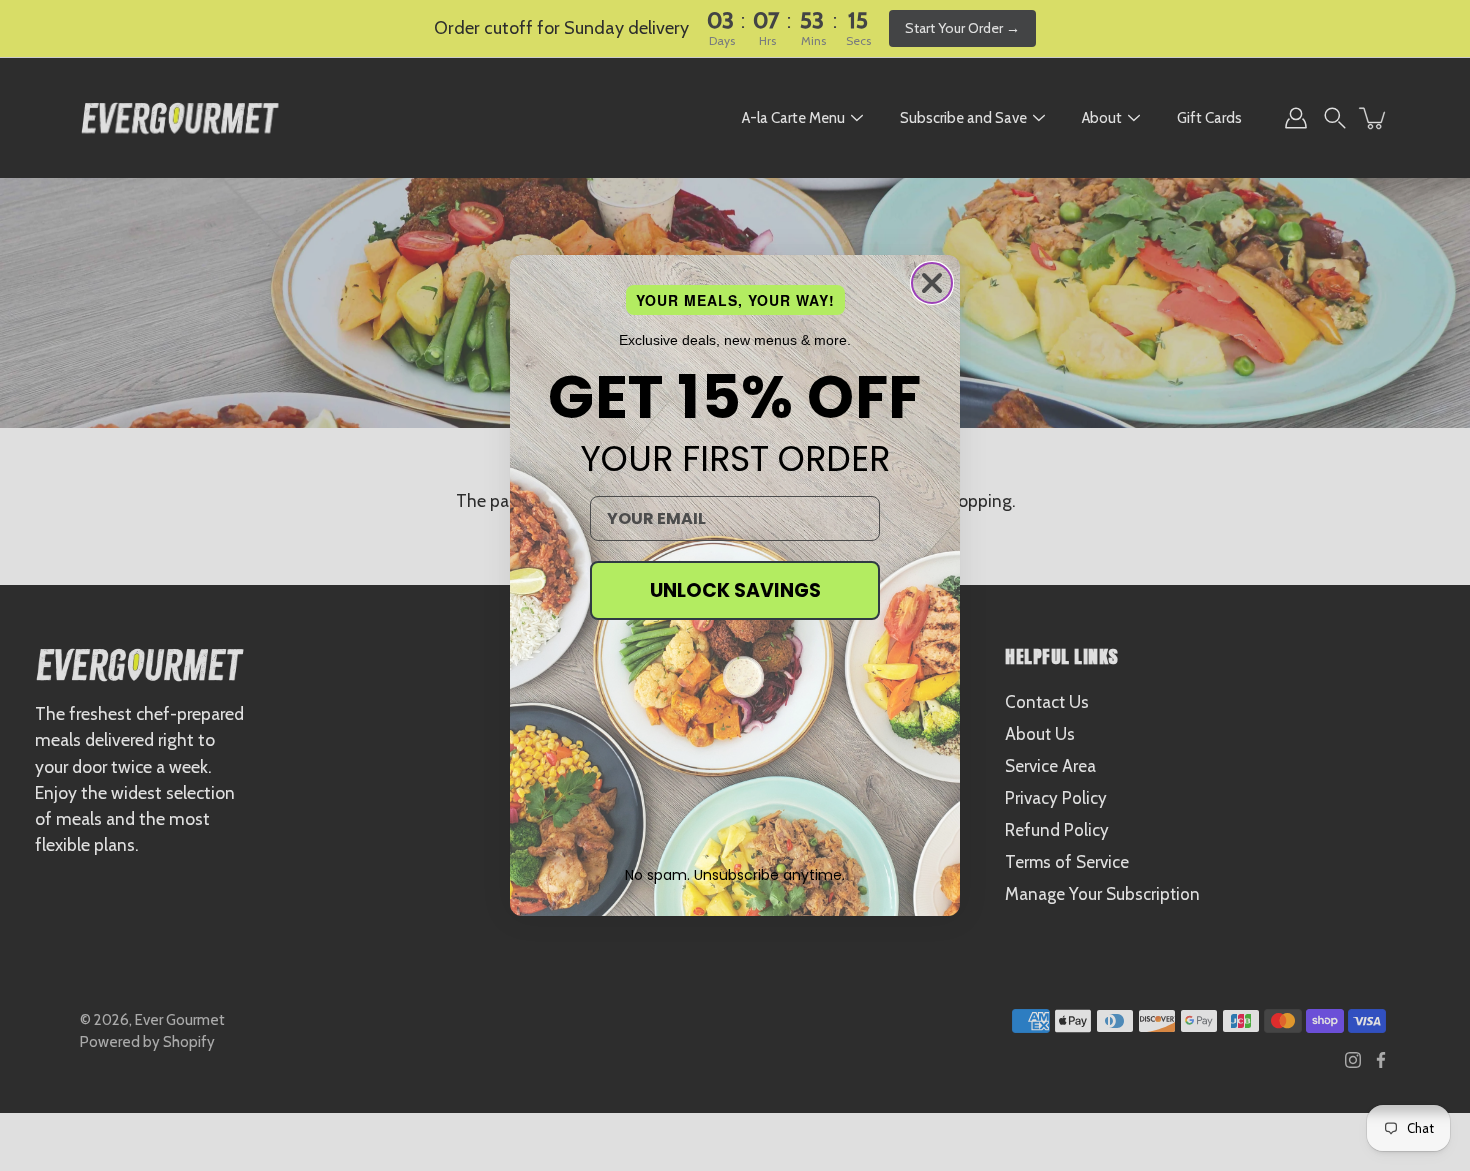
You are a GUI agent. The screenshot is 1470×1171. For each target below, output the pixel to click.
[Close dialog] (932, 283)
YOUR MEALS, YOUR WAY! (735, 300)
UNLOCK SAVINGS (735, 590)
